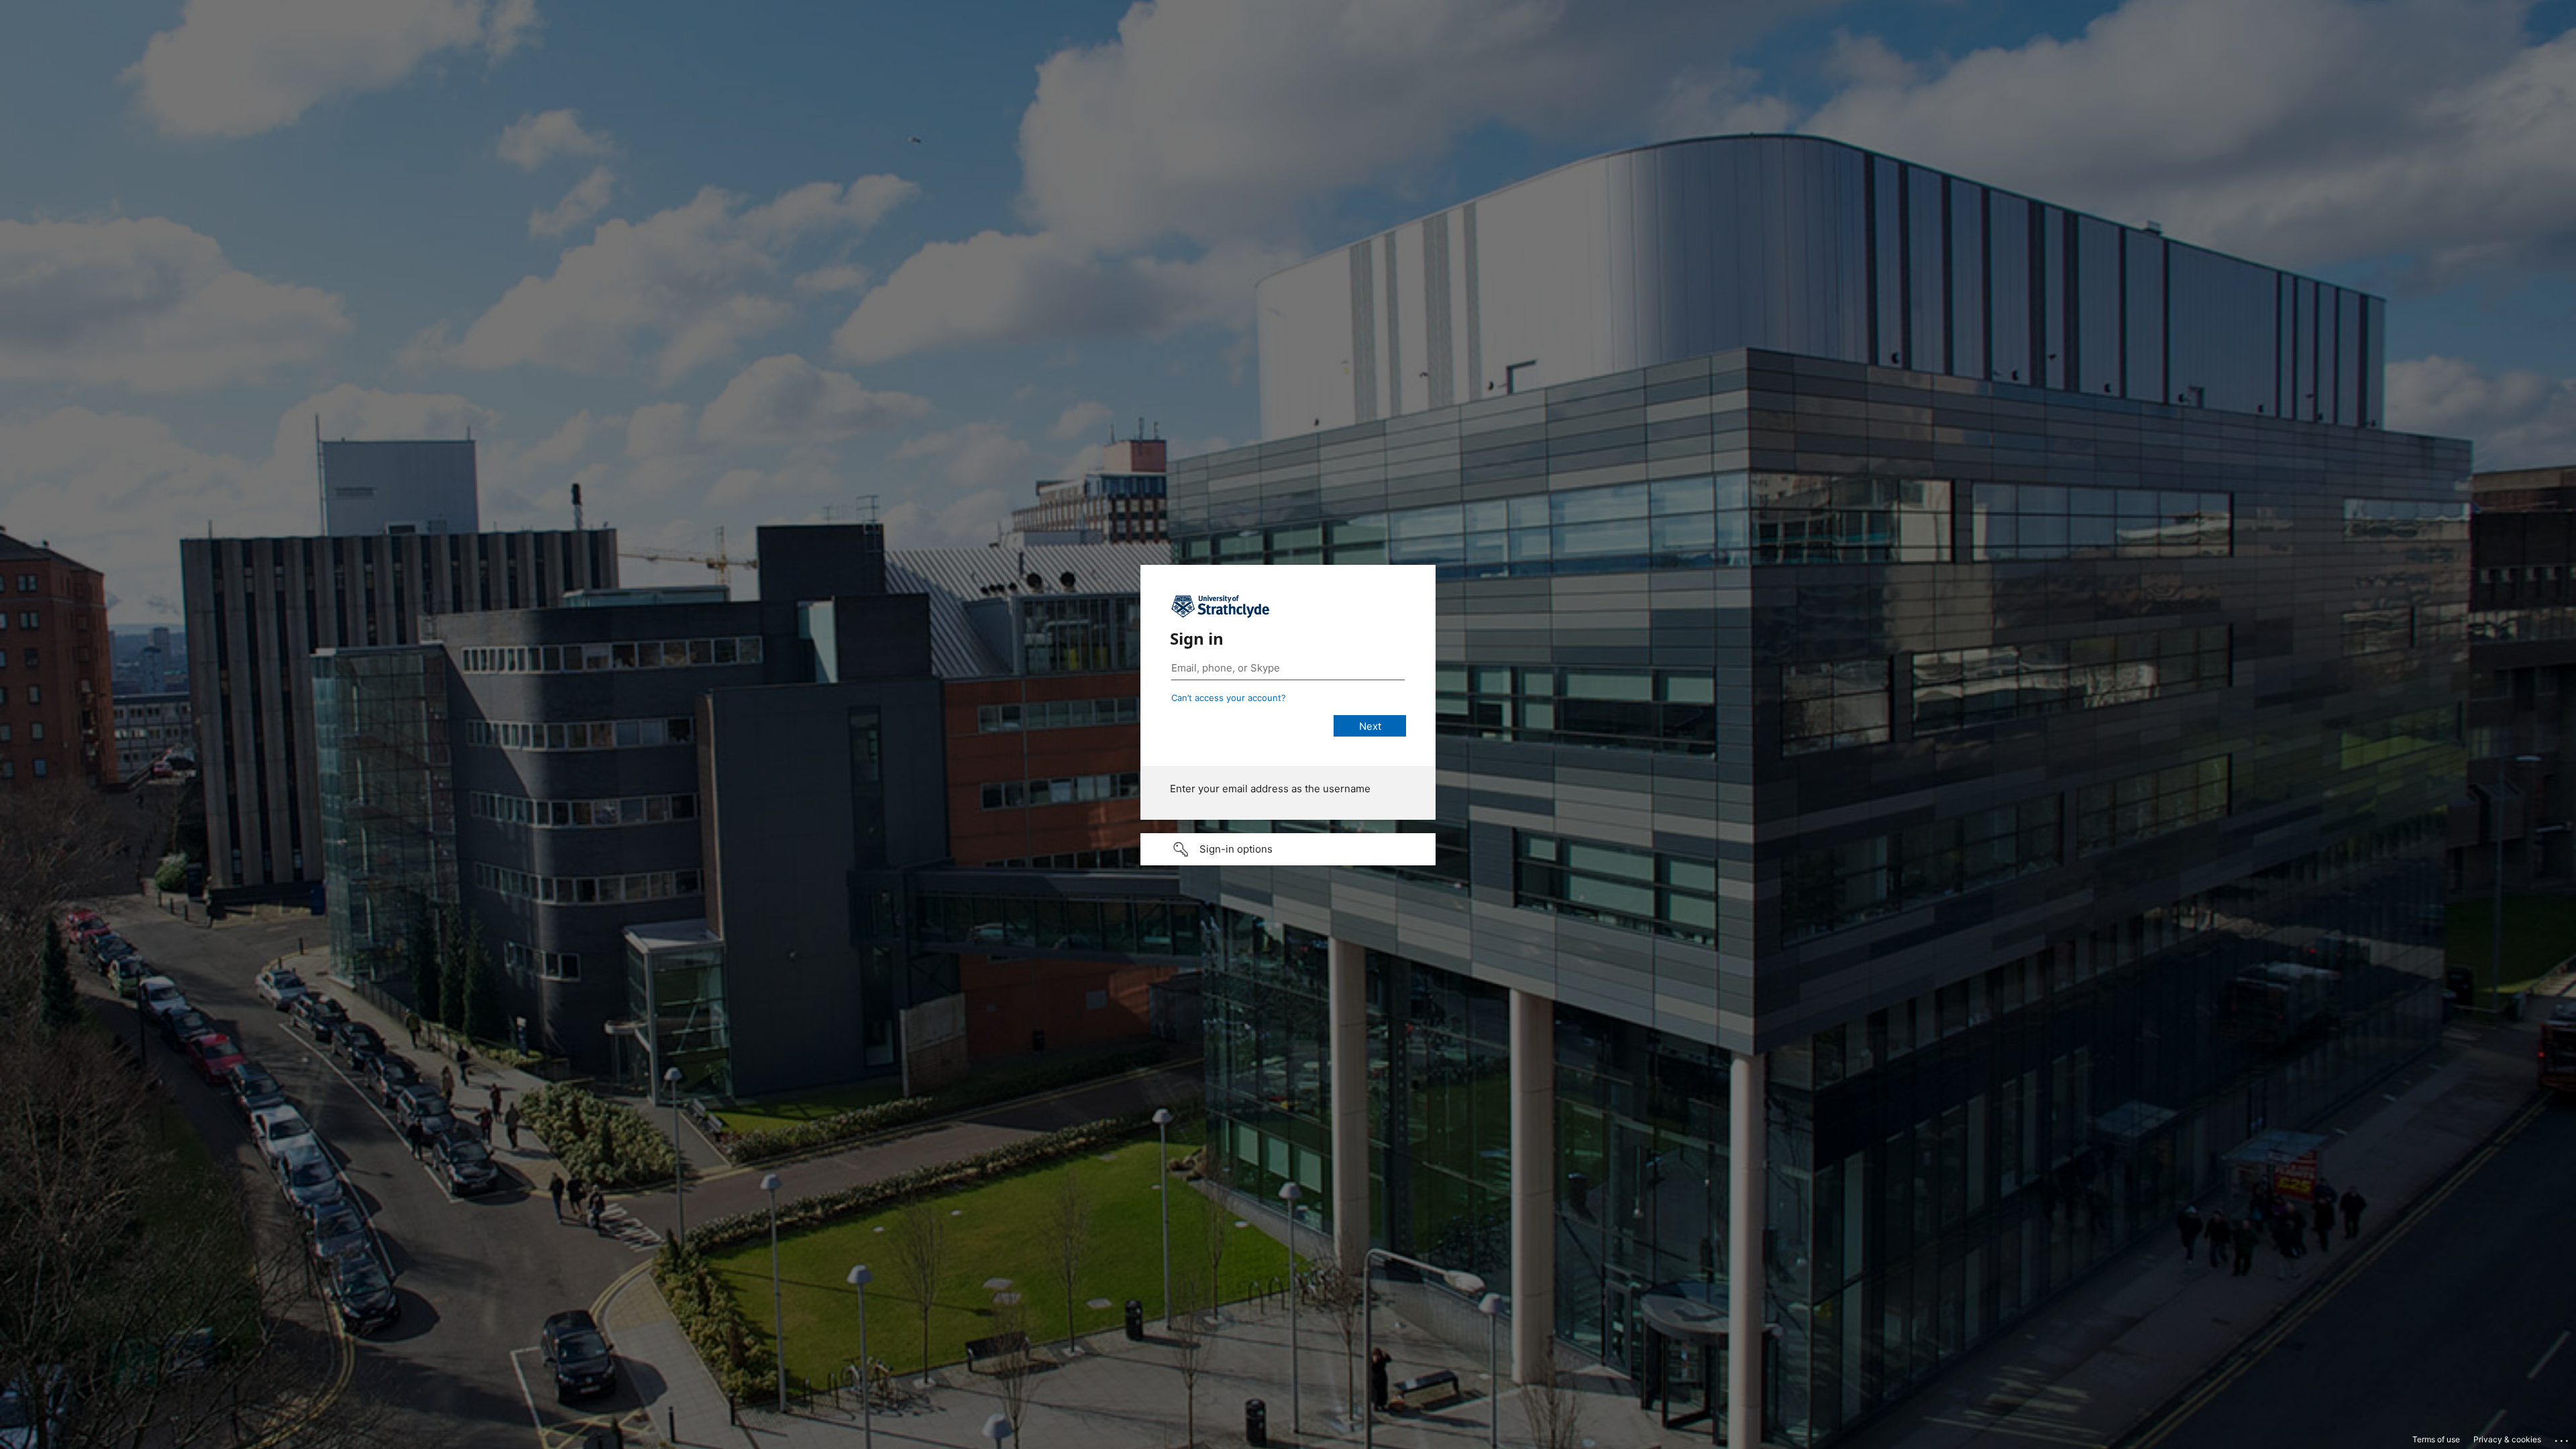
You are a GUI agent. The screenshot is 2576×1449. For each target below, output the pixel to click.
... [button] (2563, 1438)
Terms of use (2436, 1439)
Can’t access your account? (1229, 698)
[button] (1288, 849)
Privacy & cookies (2507, 1439)
